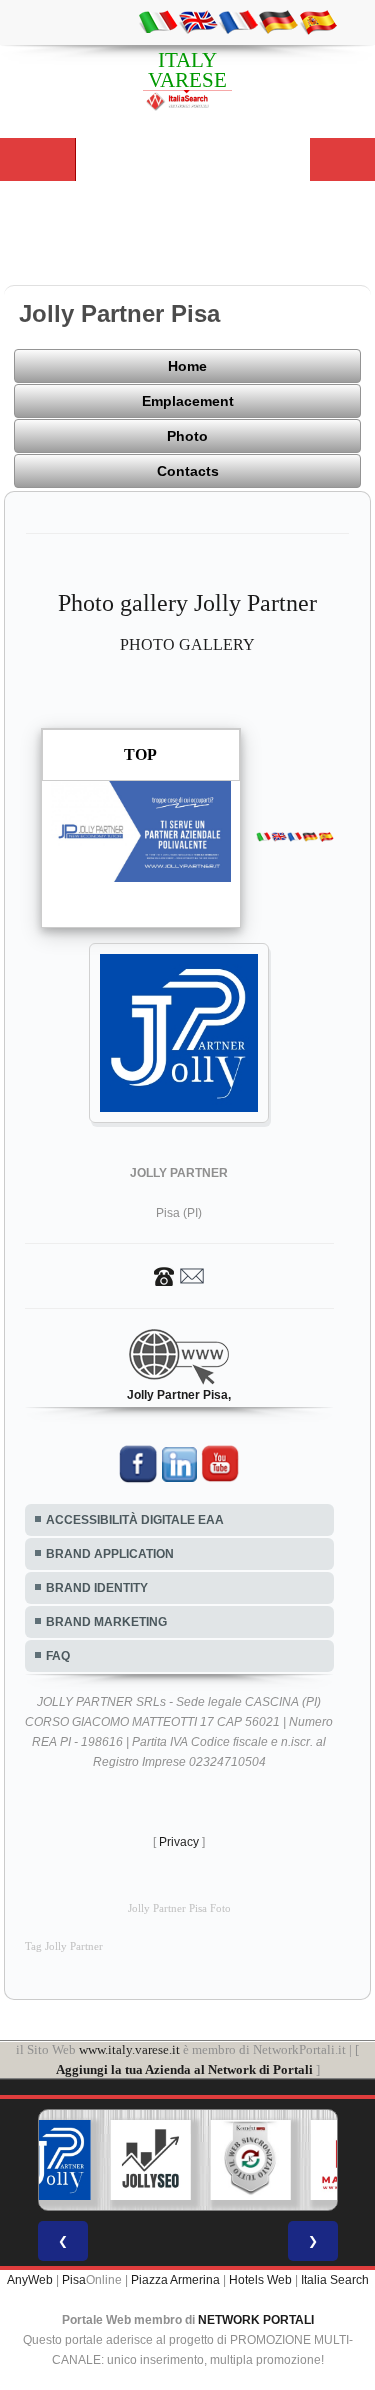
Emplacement (188, 401)
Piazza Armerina (175, 2280)
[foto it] (158, 21)
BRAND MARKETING (106, 1622)
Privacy (179, 1842)
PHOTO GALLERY (187, 644)
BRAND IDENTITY (97, 1588)
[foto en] (198, 21)
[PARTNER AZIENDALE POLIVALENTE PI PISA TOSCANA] (50, 2160)
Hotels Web (260, 2280)
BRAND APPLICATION (110, 1554)
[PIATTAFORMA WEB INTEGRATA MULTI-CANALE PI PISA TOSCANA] (250, 2160)
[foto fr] (238, 21)
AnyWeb (30, 2280)
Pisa (74, 2280)
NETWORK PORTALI (256, 2320)
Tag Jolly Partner (64, 1946)
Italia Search (335, 2280)
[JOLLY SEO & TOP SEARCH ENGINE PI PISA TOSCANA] (150, 2160)
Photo (187, 436)
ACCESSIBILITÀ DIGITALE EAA (135, 1520)
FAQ (58, 1656)
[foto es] (318, 21)
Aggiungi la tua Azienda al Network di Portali (184, 2069)
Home (187, 366)
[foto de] (278, 21)
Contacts (188, 471)
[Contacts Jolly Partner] (179, 1275)
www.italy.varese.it (129, 2049)
